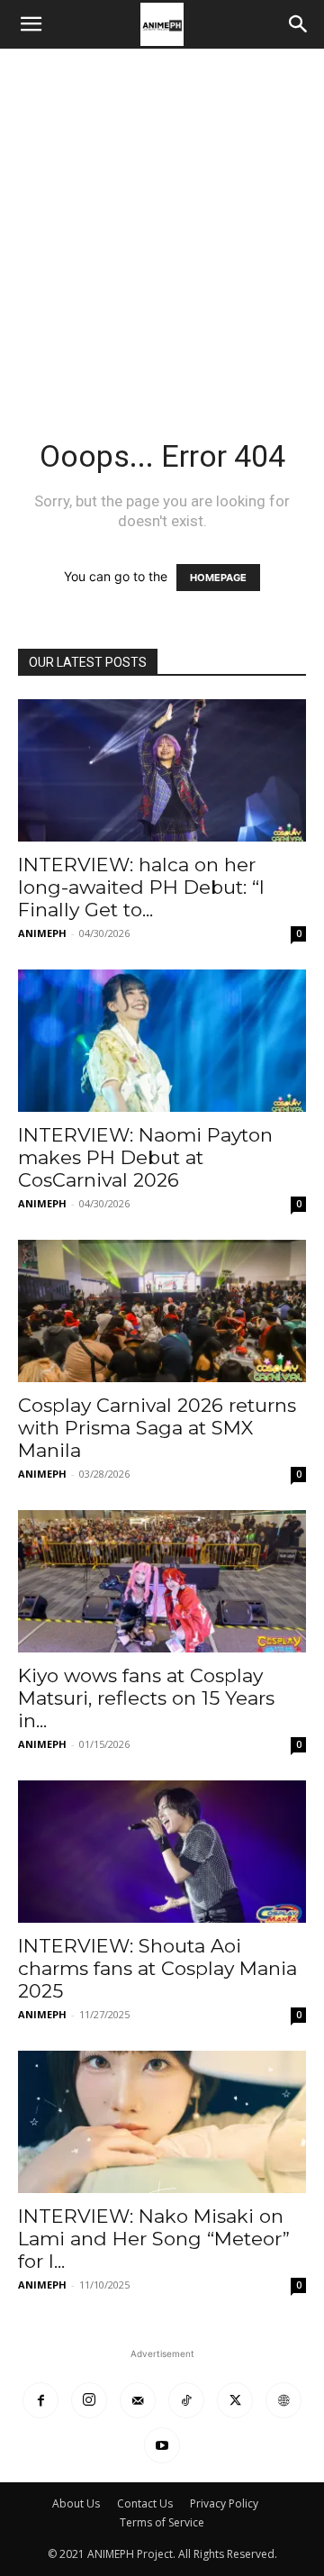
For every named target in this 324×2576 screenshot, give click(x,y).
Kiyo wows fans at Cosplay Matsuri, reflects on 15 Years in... (146, 1698)
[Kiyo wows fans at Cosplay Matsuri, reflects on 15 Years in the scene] (162, 1581)
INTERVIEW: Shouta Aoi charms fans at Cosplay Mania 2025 (157, 1968)
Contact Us (145, 2503)
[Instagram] (89, 2400)
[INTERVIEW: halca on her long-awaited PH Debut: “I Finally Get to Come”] (162, 770)
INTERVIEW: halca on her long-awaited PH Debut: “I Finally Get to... (141, 887)
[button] (31, 24)
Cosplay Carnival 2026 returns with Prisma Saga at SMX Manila (157, 1428)
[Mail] (138, 2400)
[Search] (299, 24)
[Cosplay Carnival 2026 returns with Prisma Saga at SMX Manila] (162, 1311)
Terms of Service (162, 2522)
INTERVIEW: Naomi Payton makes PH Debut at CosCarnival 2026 (145, 1157)
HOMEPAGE (218, 578)
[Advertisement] (162, 220)
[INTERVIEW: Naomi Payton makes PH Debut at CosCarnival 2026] (162, 1041)
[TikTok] (186, 2400)
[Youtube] (162, 2445)
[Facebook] (40, 2400)
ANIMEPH (42, 933)
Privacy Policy (224, 2503)
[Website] (283, 2400)
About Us (76, 2503)
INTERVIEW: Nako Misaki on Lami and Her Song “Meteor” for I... (154, 2239)
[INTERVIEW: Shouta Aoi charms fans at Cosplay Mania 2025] (162, 1852)
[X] (235, 2400)
